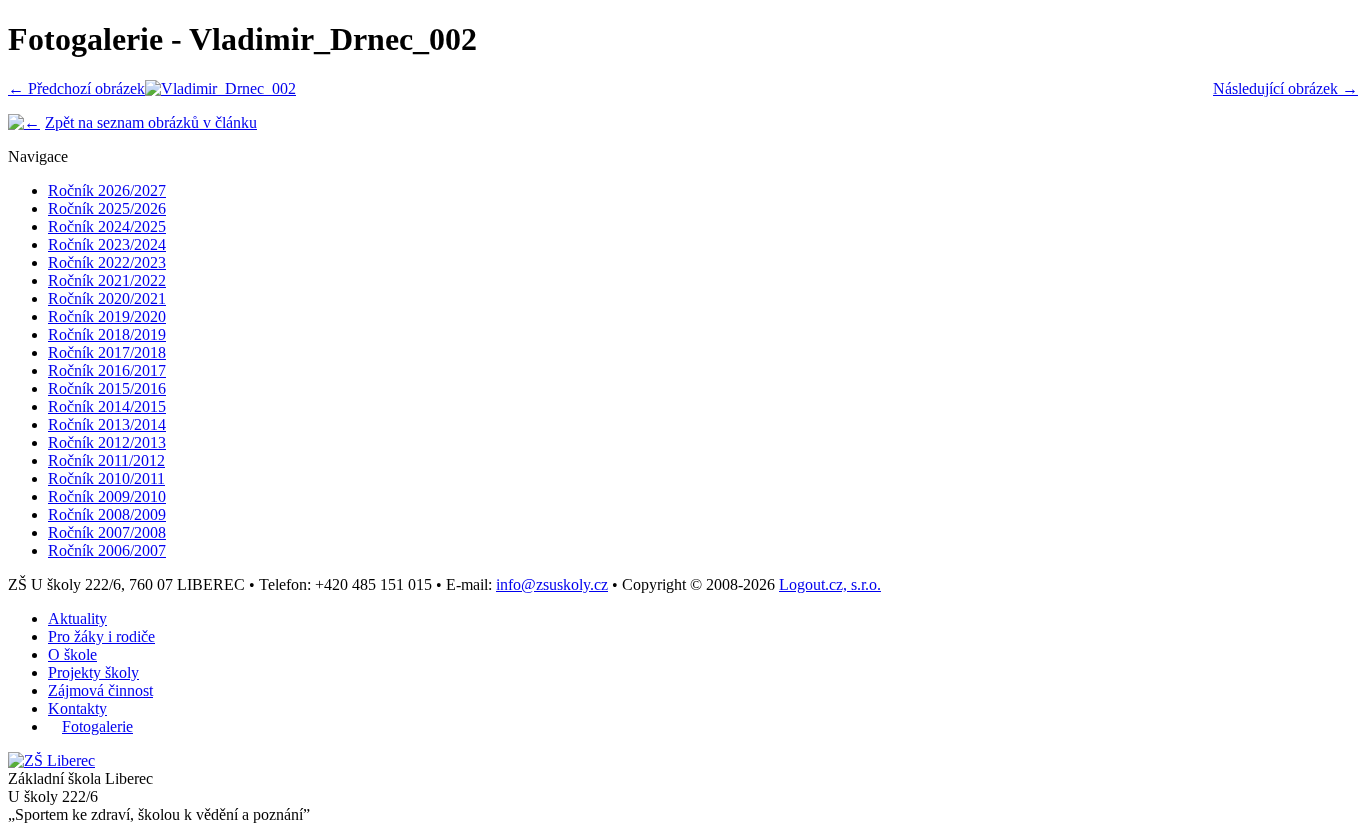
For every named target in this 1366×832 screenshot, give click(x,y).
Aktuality (77, 618)
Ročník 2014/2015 (107, 406)
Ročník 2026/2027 (107, 190)
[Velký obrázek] (220, 88)
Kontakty (77, 708)
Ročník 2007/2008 (107, 532)
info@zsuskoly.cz (552, 584)
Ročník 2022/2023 (107, 262)
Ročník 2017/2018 (107, 352)
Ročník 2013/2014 (107, 424)
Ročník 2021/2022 (107, 280)
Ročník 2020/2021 (107, 298)
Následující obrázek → (1285, 88)
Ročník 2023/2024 (107, 244)
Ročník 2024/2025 (107, 226)
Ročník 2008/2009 (107, 514)
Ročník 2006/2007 (107, 550)
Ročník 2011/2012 (106, 460)
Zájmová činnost (100, 690)
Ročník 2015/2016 (107, 388)
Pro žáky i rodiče (101, 636)
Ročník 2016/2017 (107, 370)
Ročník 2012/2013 (107, 442)
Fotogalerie (97, 726)
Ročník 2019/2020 (107, 316)
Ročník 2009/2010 (107, 496)
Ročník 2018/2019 (107, 334)
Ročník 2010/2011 (106, 478)
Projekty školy (93, 672)
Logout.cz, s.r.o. (830, 584)
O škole (72, 654)
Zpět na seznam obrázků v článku (151, 122)
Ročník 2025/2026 (107, 208)
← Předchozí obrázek (76, 88)
